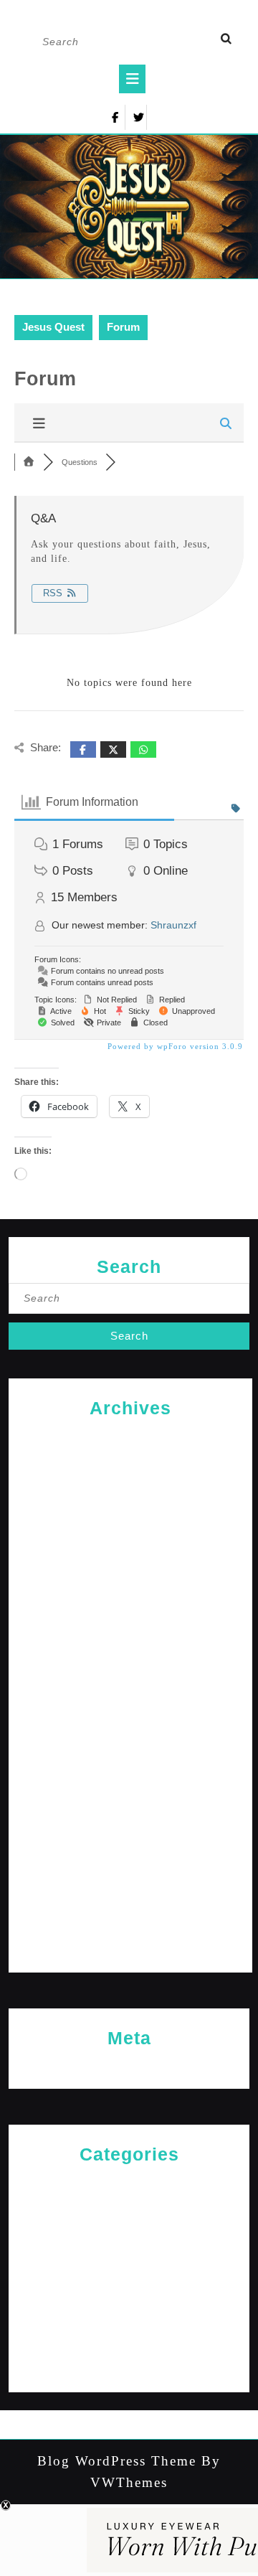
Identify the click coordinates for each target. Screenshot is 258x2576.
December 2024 (131, 1623)
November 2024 (131, 1646)
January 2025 (130, 1600)
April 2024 (130, 1809)
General (129, 2206)
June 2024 (130, 1763)
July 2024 (130, 1740)
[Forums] (29, 462)
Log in (129, 2066)
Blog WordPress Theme (117, 2461)
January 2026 (130, 1506)
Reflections (129, 2322)
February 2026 (131, 1483)
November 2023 (131, 1926)
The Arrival (129, 2346)
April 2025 (130, 1576)
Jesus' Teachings (129, 2253)
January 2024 (130, 1880)
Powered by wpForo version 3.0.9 (174, 1046)
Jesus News (129, 2229)
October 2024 (130, 1669)
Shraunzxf (173, 925)
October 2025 (130, 1529)
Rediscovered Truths (129, 2299)
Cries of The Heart (129, 2182)
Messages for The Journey (129, 2276)
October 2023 (130, 1949)
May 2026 (131, 1436)
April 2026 (130, 1460)
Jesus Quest (53, 327)
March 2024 (130, 1833)
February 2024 (131, 1856)
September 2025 (131, 1553)
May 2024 (131, 1786)
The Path (129, 2369)
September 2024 (131, 1693)
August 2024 (131, 1716)
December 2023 (131, 1903)
